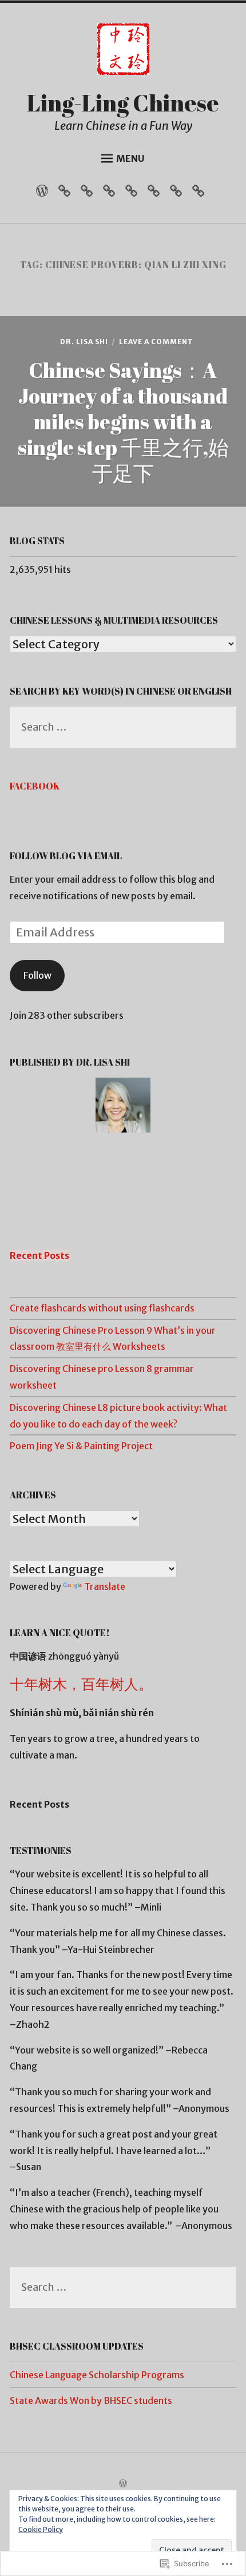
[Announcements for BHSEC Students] (179, 194)
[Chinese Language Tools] (134, 194)
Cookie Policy (41, 2529)
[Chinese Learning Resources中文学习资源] (112, 194)
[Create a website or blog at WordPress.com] (123, 2484)
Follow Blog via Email (66, 856)
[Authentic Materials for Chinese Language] (67, 194)
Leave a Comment (156, 342)
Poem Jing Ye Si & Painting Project (81, 1446)
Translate (105, 1586)
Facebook (35, 786)
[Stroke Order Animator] (201, 194)
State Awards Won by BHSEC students (91, 2400)
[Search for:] (123, 728)
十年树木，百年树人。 (81, 1684)
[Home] (45, 194)
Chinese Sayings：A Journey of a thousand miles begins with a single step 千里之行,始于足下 (123, 421)
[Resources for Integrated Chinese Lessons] (90, 194)
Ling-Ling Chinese (123, 103)
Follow (37, 975)
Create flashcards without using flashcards (102, 1308)
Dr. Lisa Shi (84, 342)
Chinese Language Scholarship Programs (97, 2375)
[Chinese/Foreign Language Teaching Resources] (156, 194)
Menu (130, 158)
